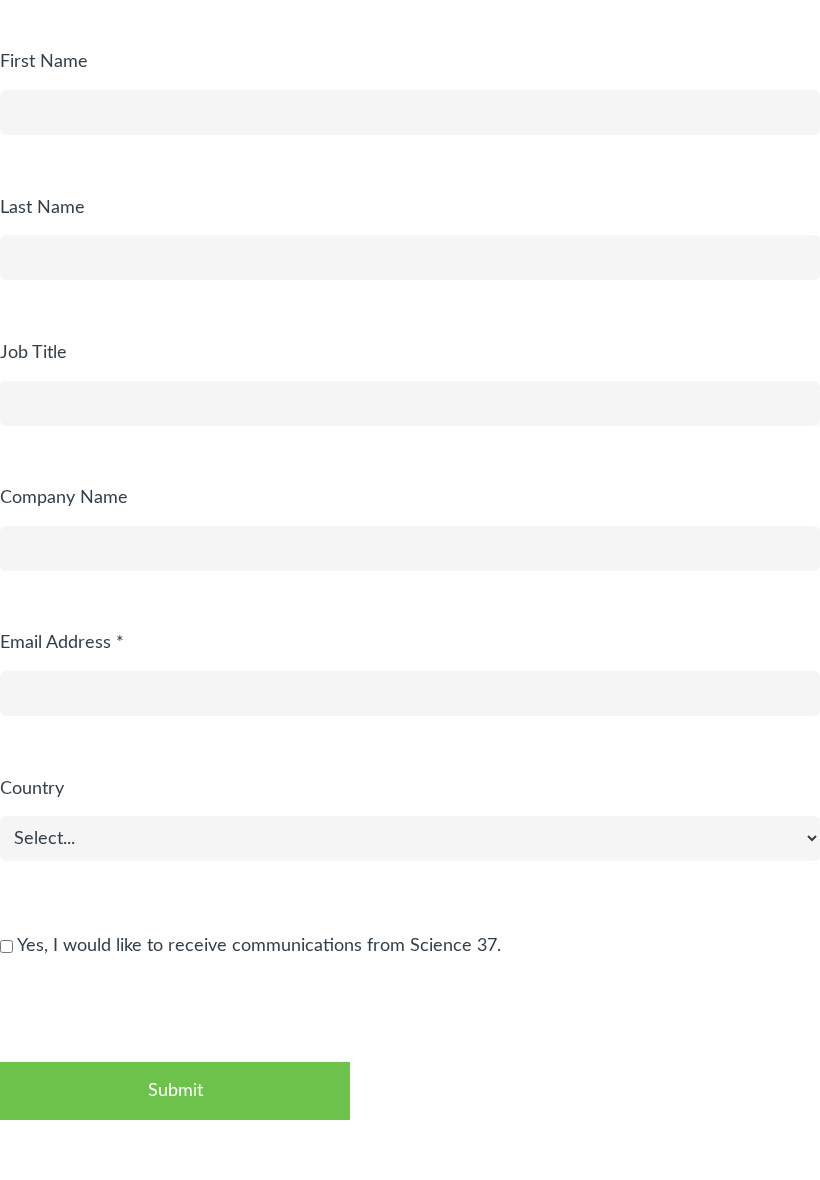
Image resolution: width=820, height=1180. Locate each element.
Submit (175, 1091)
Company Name (64, 498)
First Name (44, 62)
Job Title (33, 353)
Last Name (42, 208)
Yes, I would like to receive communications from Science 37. (257, 946)
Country (32, 789)
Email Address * (62, 643)
